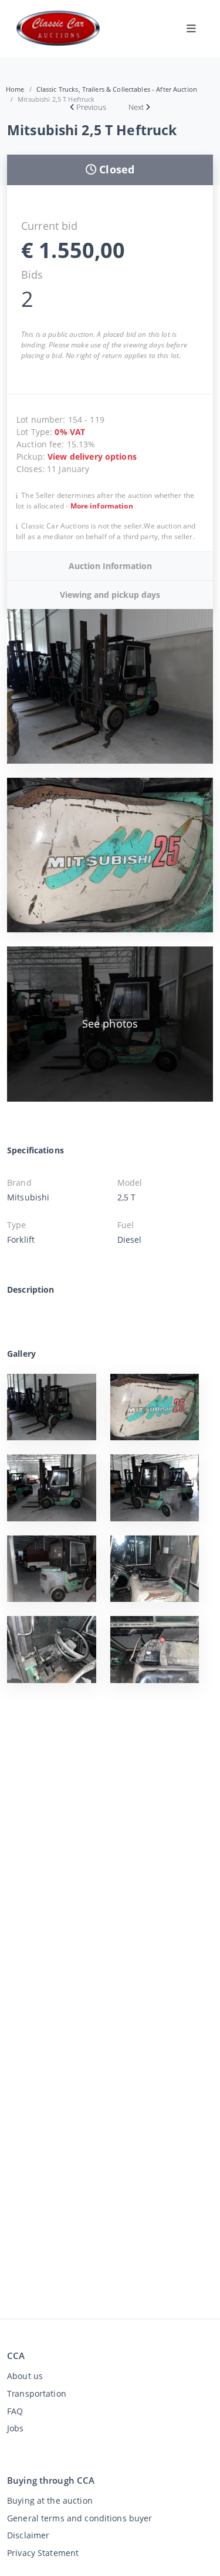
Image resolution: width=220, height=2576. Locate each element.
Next (136, 107)
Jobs (16, 2428)
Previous (91, 107)
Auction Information (110, 566)
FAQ (15, 2411)
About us (25, 2376)
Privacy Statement (43, 2553)
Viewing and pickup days (110, 595)
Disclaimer (28, 2535)
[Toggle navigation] (191, 28)
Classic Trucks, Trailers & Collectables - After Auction (117, 89)
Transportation (37, 2393)
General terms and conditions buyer (80, 2518)
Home (15, 89)
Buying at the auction (50, 2500)
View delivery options (92, 456)
